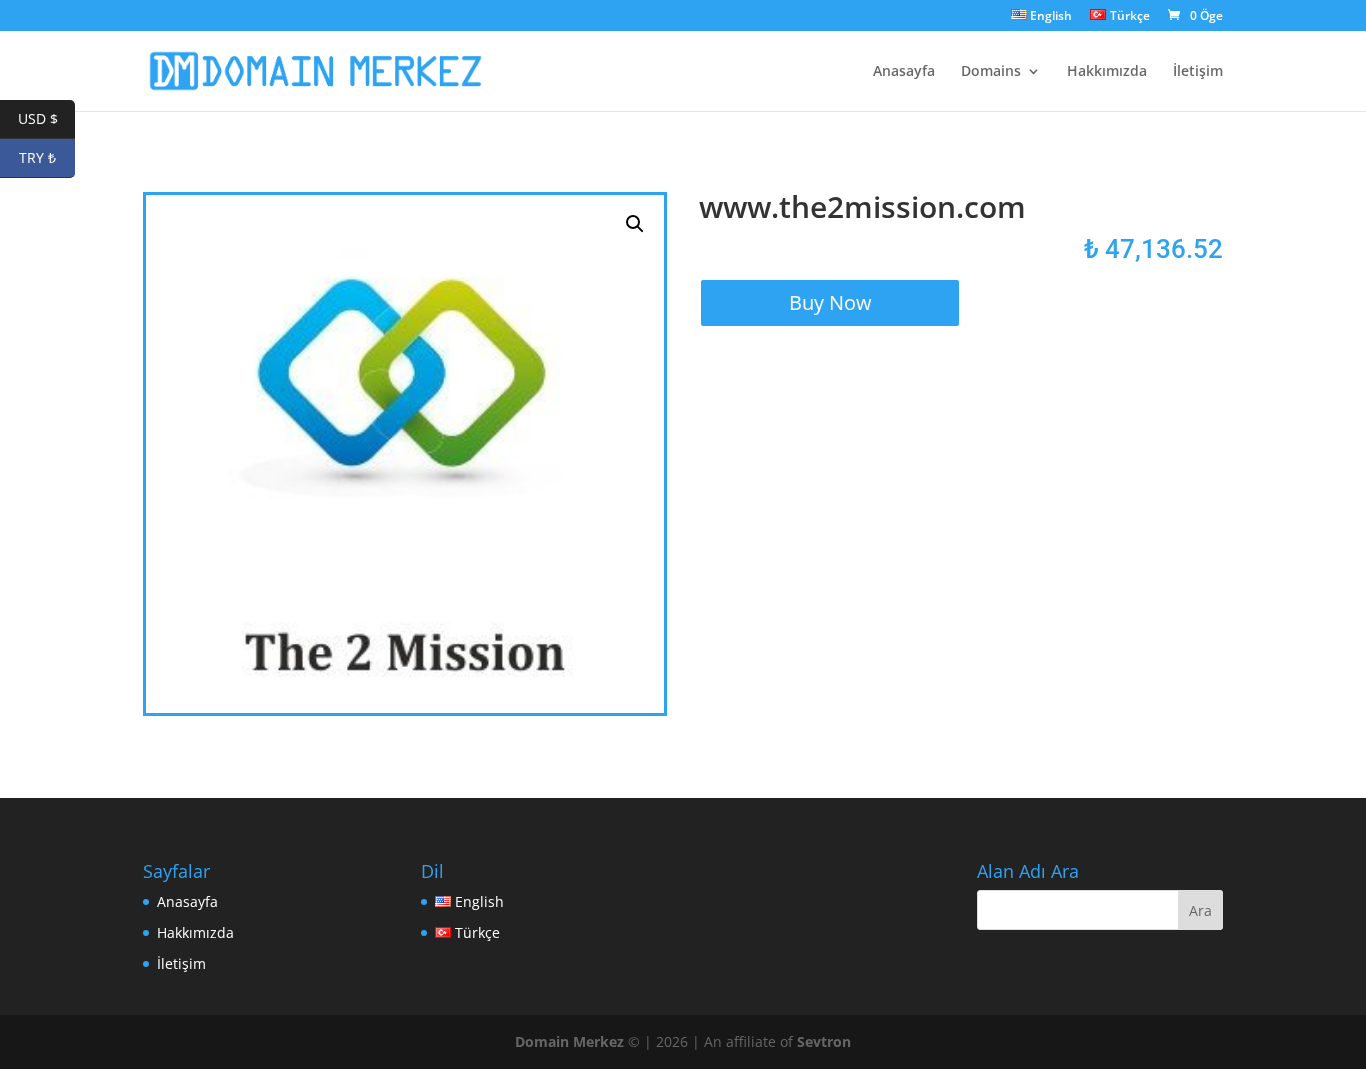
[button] (635, 224)
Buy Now (830, 302)
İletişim (1198, 72)
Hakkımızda (1107, 72)
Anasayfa (904, 72)
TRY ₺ (47, 157)
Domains (991, 72)
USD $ (46, 118)
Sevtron (824, 1041)
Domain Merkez (569, 1041)
